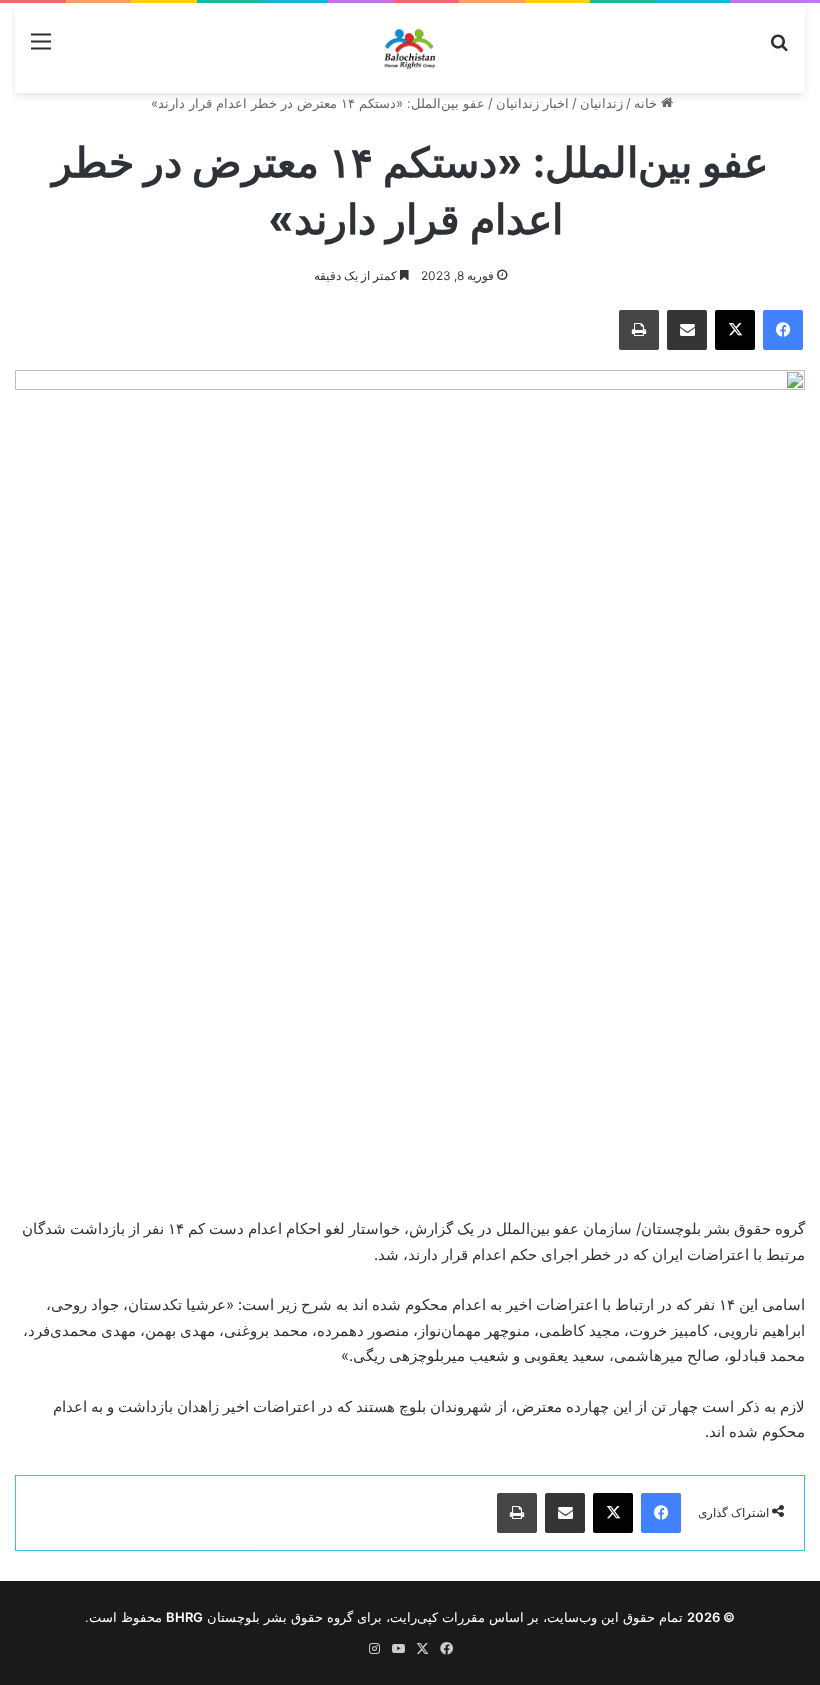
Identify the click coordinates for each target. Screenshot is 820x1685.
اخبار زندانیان (532, 103)
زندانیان (601, 103)
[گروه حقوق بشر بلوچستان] (410, 48)
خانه (647, 103)
